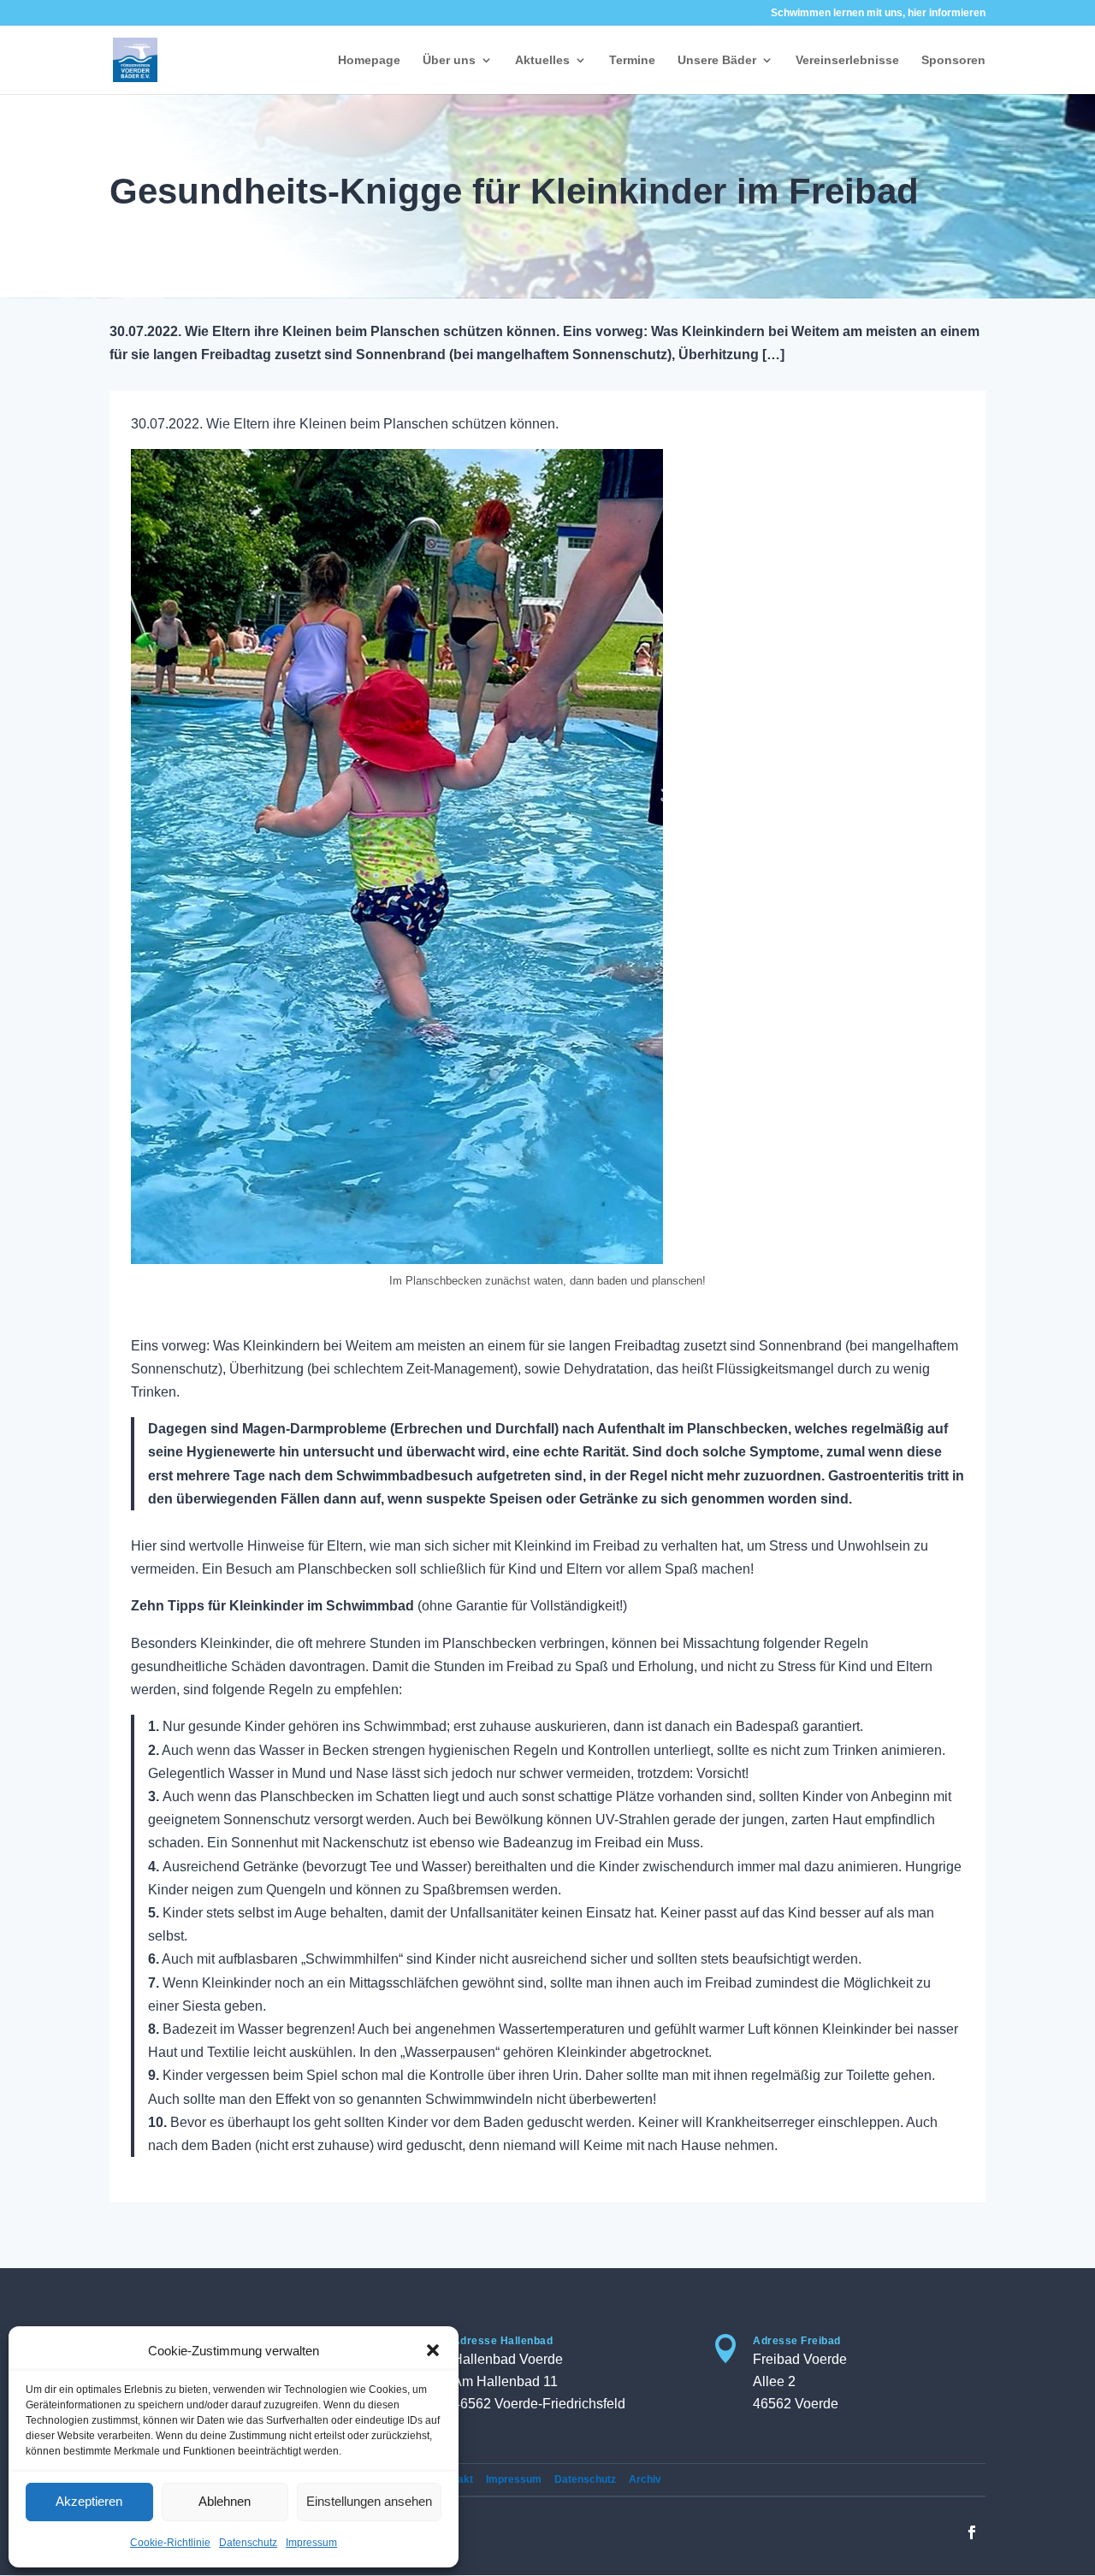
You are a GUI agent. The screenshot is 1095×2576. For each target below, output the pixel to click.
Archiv (645, 2479)
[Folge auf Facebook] (972, 2532)
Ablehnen (225, 2501)
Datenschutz (248, 2543)
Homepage (369, 60)
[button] (433, 2350)
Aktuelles (542, 60)
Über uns (449, 60)
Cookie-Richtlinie (170, 2543)
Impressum (311, 2543)
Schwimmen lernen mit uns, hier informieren (878, 13)
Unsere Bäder (717, 60)
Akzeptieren (89, 2501)
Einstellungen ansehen (369, 2501)
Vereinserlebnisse (847, 60)
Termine (632, 60)
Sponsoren (953, 60)
